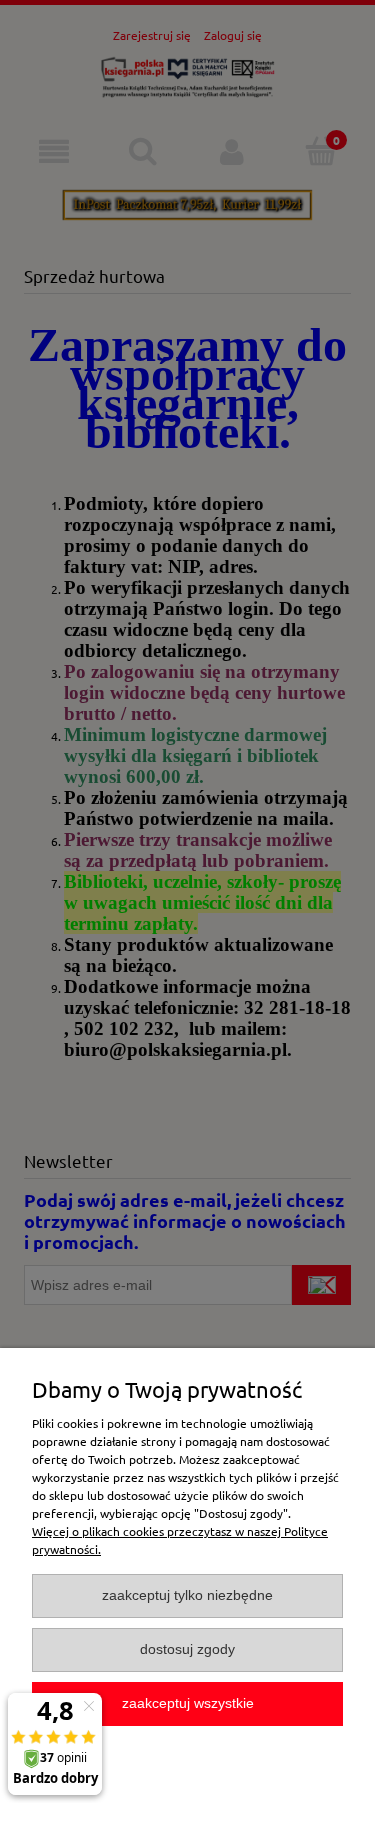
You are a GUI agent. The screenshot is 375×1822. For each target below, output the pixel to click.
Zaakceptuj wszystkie (188, 1703)
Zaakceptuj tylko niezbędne (187, 1595)
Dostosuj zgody (187, 1649)
